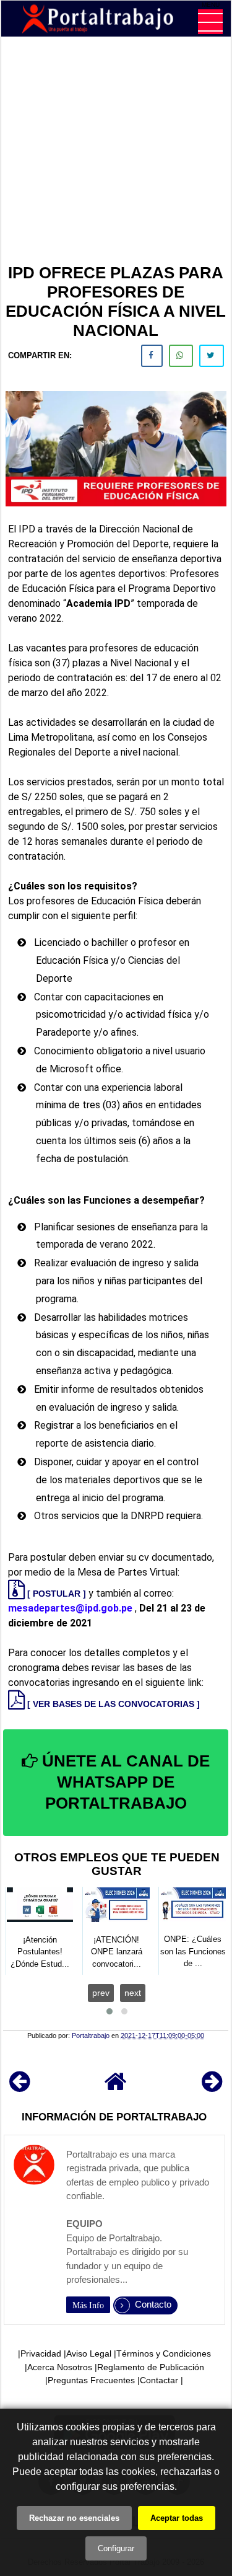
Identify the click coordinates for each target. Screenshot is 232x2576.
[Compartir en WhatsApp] (181, 356)
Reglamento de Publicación (151, 2367)
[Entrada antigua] (212, 2087)
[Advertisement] (116, 152)
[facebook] (152, 356)
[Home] (116, 2087)
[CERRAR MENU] (210, 22)
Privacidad (41, 2353)
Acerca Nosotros (60, 2367)
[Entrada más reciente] (19, 2087)
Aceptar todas (177, 2518)
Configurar (116, 2548)
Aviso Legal (89, 2353)
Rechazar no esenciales (74, 2518)
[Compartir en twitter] (212, 356)
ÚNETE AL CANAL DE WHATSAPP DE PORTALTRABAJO (124, 1782)
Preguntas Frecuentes (91, 2380)
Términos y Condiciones (164, 2353)
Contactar (159, 2380)
